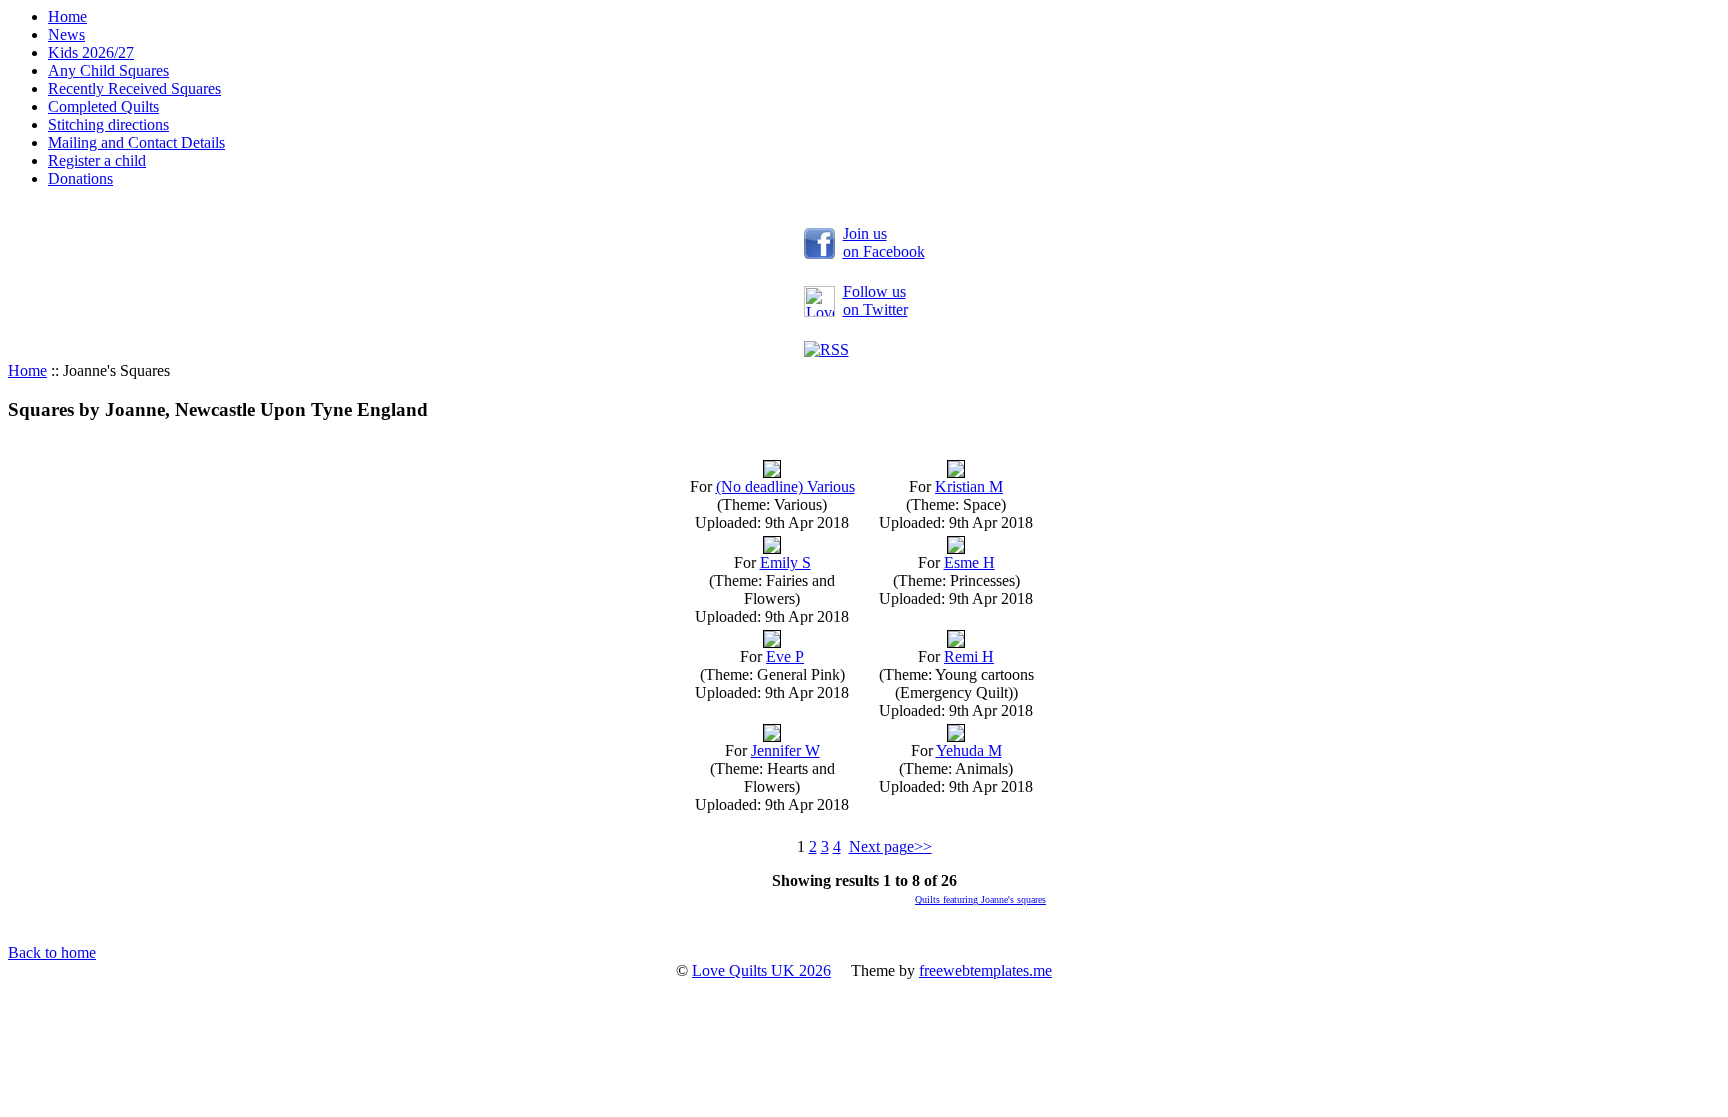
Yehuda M (969, 750)
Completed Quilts (103, 106)
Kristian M (969, 486)
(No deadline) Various (785, 486)
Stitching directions (108, 124)
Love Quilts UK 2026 (761, 970)
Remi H (969, 656)
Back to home (52, 952)
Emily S (785, 562)
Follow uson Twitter (875, 300)
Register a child (97, 160)
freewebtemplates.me (985, 970)
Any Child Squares (108, 70)
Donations (80, 178)
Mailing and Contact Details (136, 142)
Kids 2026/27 (91, 52)
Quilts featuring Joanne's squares (980, 899)
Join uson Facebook (884, 242)
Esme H (969, 562)
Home (67, 16)
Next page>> (890, 846)
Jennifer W (785, 750)
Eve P (785, 656)
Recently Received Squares (134, 88)
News (66, 34)
